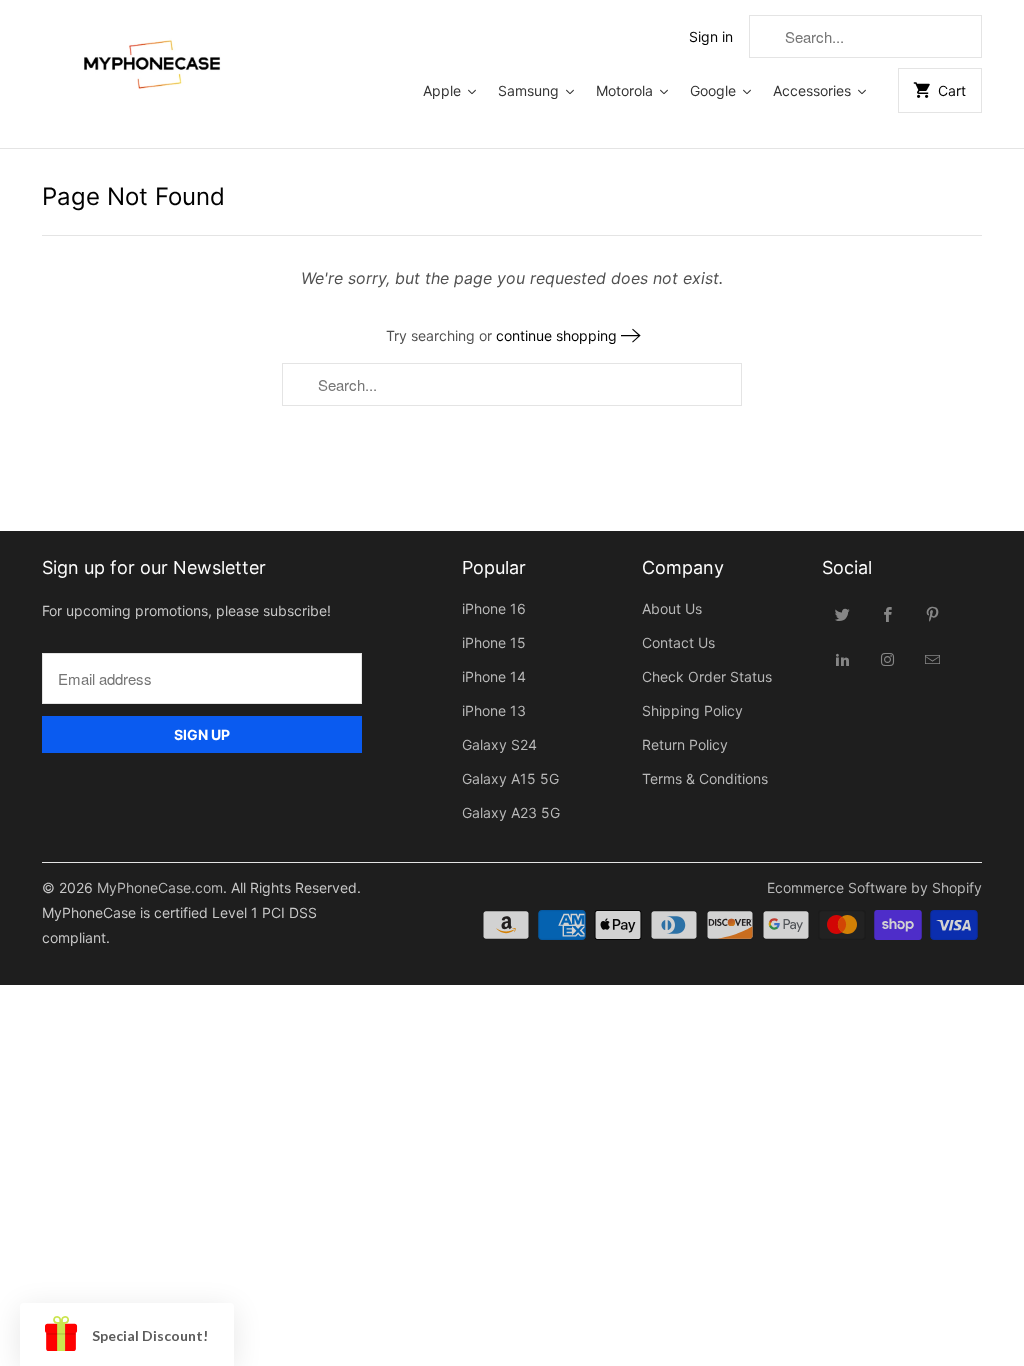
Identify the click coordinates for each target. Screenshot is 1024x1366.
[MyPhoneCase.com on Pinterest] (933, 614)
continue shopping (558, 335)
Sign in (711, 36)
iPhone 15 (494, 642)
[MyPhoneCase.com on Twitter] (843, 614)
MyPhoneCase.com (160, 887)
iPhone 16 (494, 608)
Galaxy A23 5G (511, 812)
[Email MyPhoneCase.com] (933, 659)
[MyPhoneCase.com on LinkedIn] (843, 659)
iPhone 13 (494, 710)
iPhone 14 (494, 676)
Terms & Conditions (705, 778)
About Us (672, 608)
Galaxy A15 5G (510, 778)
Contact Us (678, 642)
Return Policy (685, 744)
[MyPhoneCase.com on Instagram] (888, 659)
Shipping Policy (692, 710)
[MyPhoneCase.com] (152, 60)
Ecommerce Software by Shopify (874, 887)
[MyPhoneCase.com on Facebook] (888, 614)
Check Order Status (707, 676)
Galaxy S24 (499, 744)
